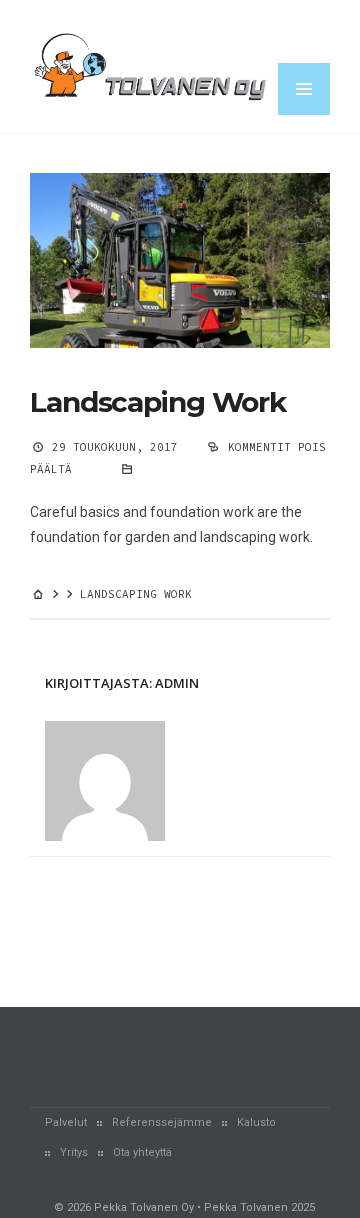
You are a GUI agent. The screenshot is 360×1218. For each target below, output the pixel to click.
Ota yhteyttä (142, 1152)
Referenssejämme (162, 1122)
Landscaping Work (158, 402)
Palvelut (66, 1122)
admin (177, 683)
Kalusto (256, 1122)
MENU (304, 89)
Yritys (74, 1152)
